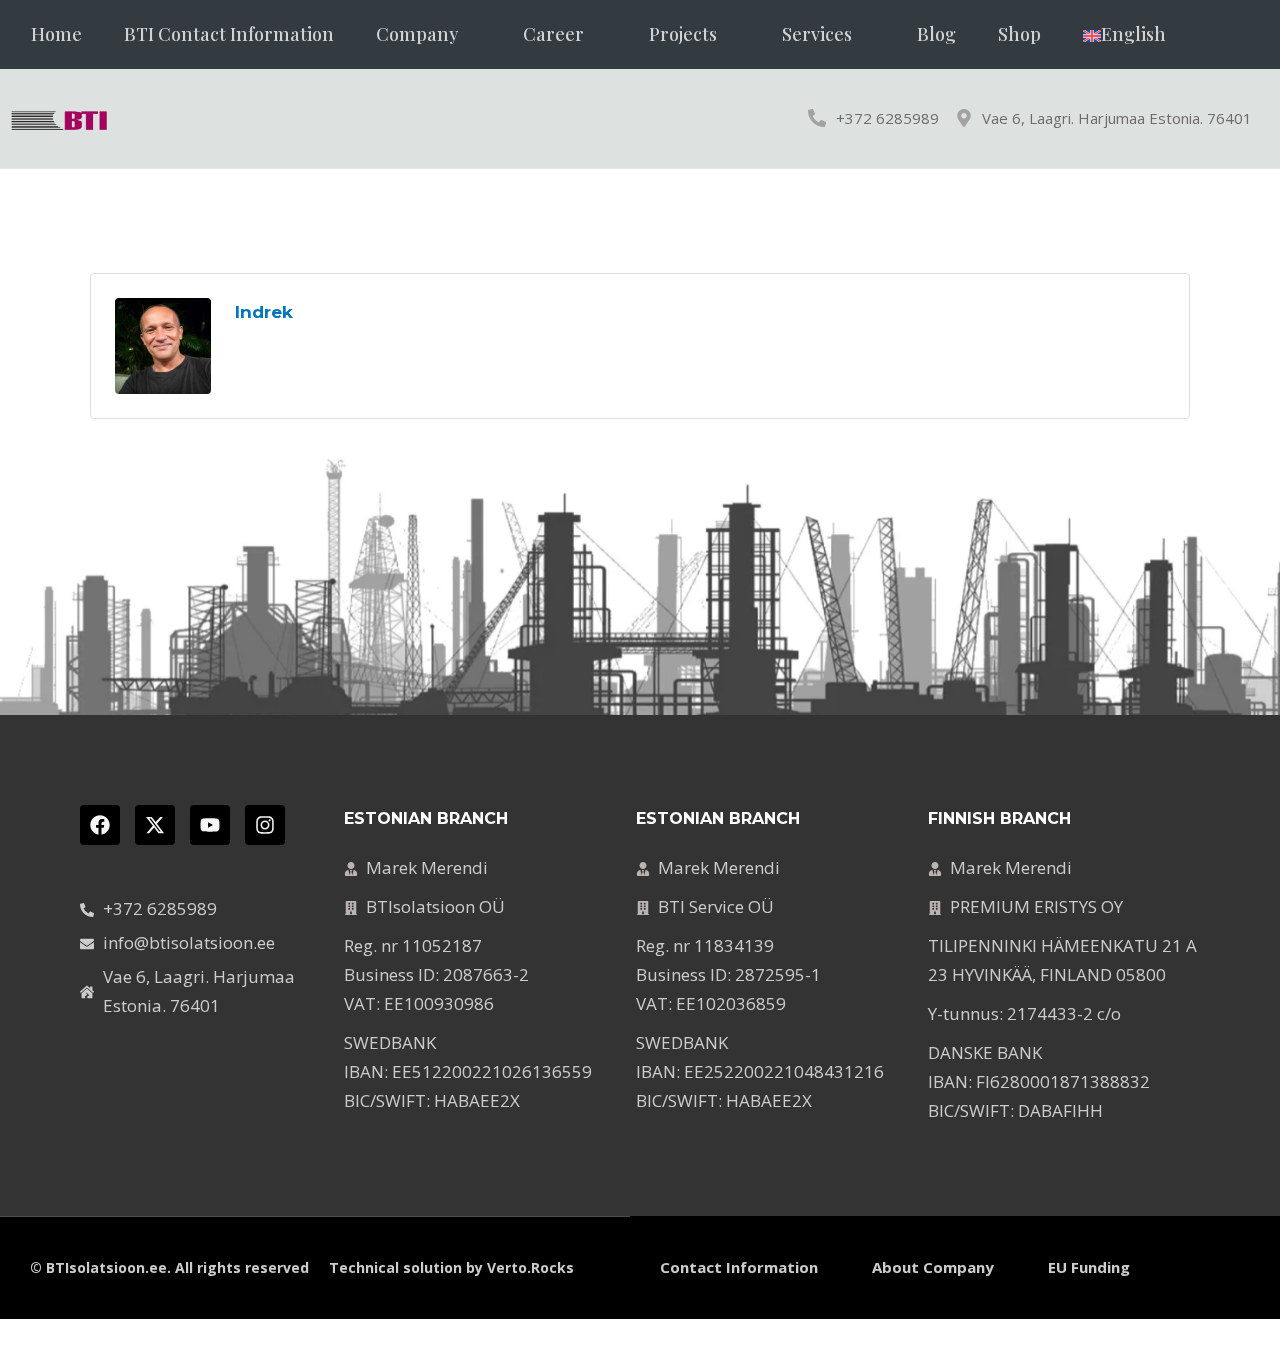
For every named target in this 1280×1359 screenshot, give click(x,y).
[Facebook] (100, 825)
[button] (428, 34)
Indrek (264, 312)
